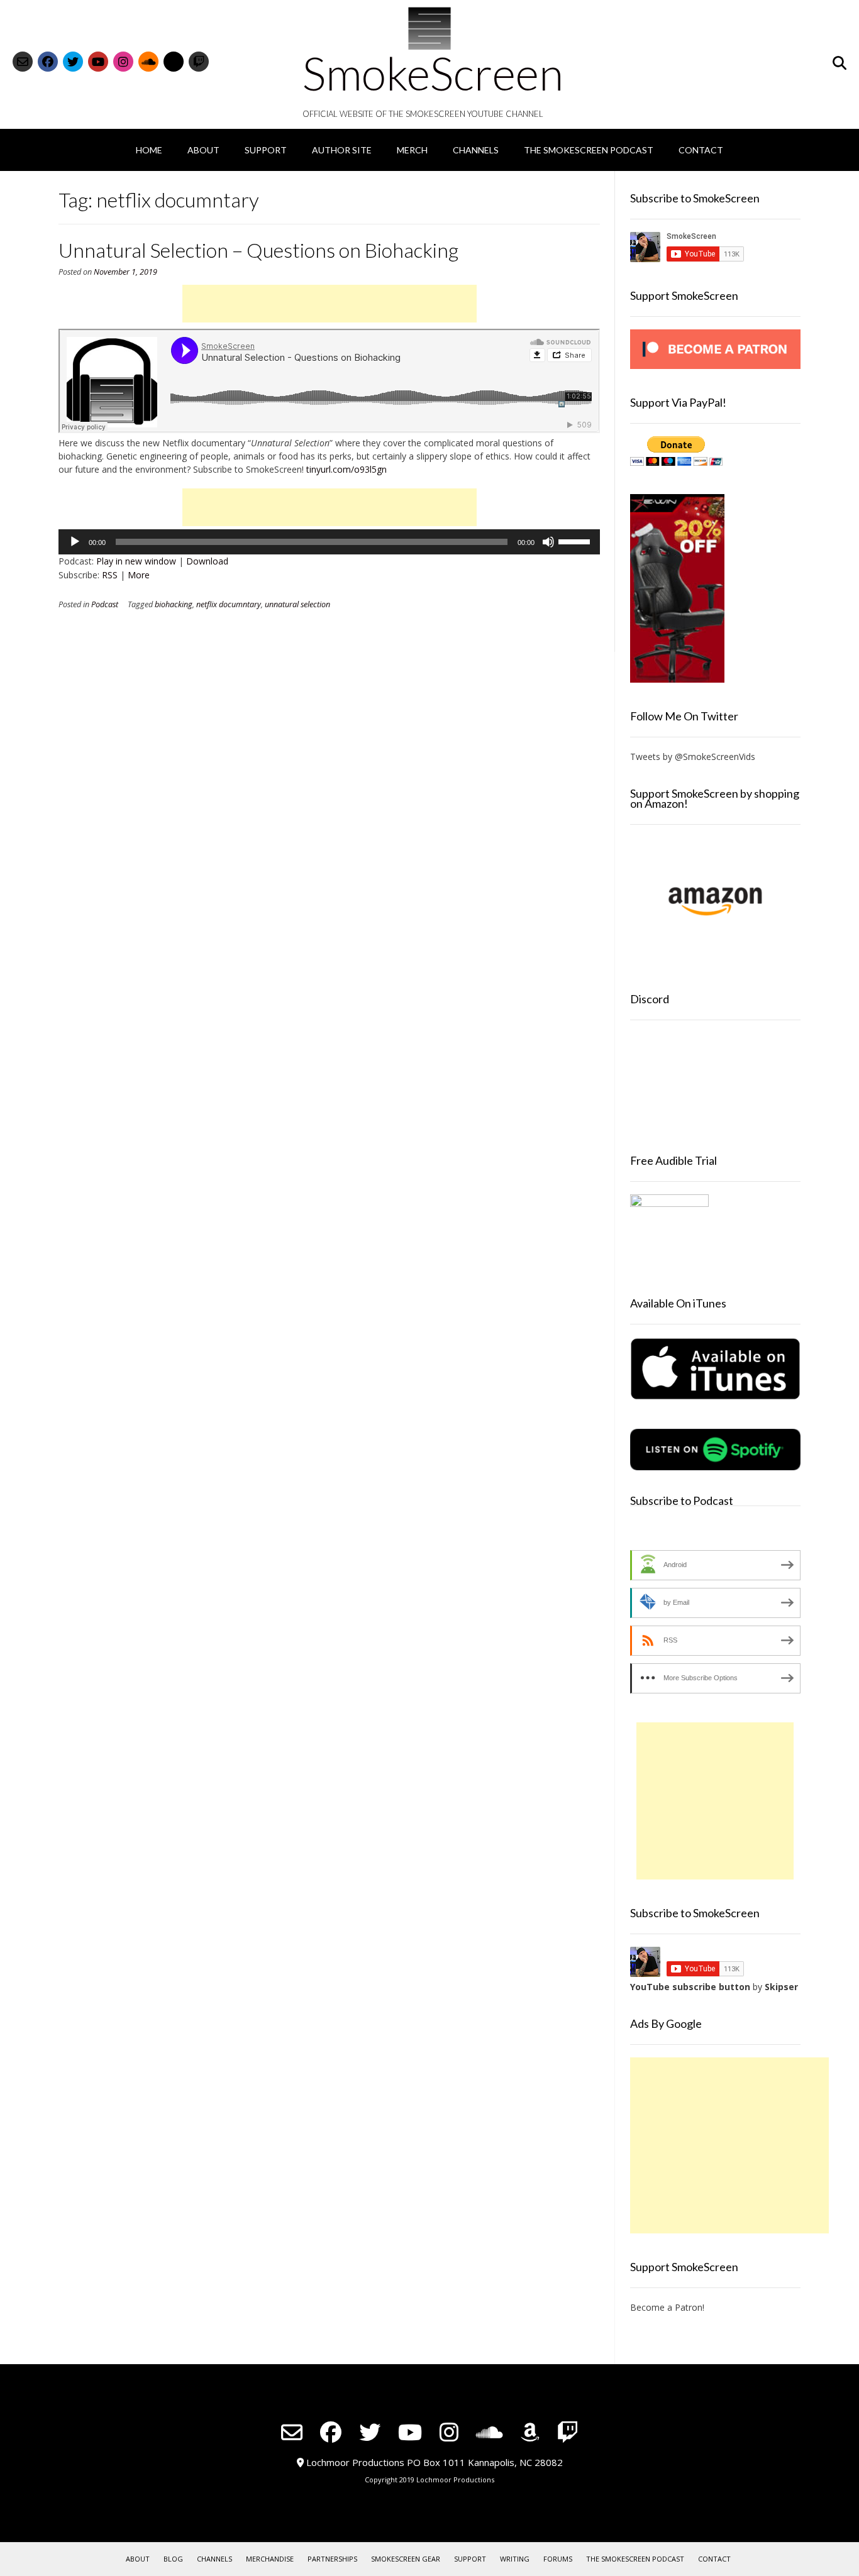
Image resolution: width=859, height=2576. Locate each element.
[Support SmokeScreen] (715, 366)
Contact (701, 150)
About (203, 150)
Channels (476, 150)
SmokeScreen (433, 73)
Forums (558, 2559)
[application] (329, 542)
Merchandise (270, 2559)
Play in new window (136, 561)
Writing (515, 2559)
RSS (110, 575)
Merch (412, 150)
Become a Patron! (667, 2307)
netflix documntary (229, 604)
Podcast (105, 604)
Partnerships (332, 2559)
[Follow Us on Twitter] (73, 62)
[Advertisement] (330, 304)
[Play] (75, 542)
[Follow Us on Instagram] (123, 62)
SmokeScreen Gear (406, 2559)
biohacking (174, 604)
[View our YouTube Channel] (98, 62)
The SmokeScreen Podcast (589, 150)
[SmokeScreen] (429, 28)
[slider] (576, 541)
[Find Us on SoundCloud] (148, 62)
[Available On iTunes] (715, 1397)
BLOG (173, 2559)
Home (149, 150)
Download (207, 561)
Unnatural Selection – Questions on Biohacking (258, 250)
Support (266, 150)
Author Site (342, 150)
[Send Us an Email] (23, 62)
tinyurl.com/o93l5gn (346, 469)
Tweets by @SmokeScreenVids (693, 757)
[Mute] (548, 542)
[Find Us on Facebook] (48, 62)
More (139, 575)
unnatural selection (297, 604)
